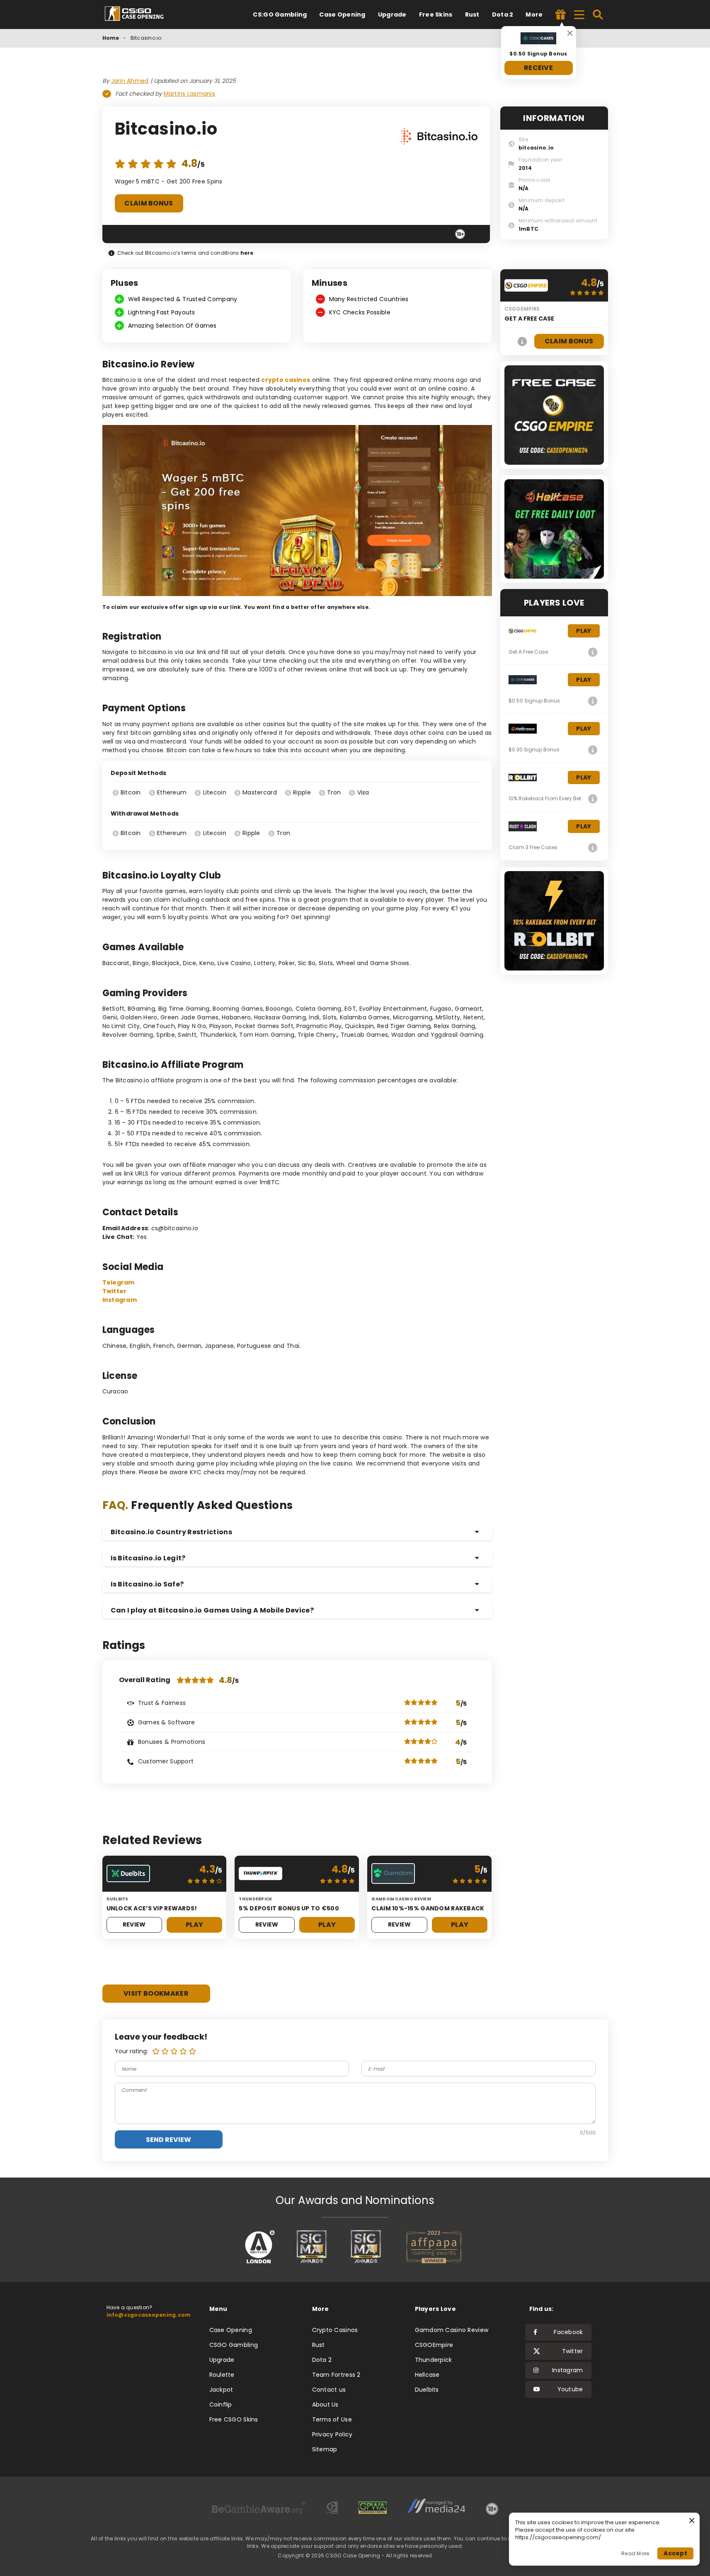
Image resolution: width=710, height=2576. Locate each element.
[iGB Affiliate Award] (260, 2247)
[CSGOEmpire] (523, 341)
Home (111, 38)
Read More (635, 2553)
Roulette (222, 2375)
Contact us (329, 2390)
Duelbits (427, 2390)
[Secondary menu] (579, 13)
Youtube (570, 2389)
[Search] (598, 14)
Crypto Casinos (335, 2330)
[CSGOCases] (593, 701)
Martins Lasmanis (189, 94)
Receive (538, 68)
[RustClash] (593, 847)
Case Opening (342, 14)
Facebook (568, 2332)
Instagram (120, 1300)
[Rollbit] (593, 799)
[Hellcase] (593, 750)
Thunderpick (434, 2360)
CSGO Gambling (234, 2345)
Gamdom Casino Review (452, 2330)
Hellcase (427, 2375)
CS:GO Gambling (280, 14)
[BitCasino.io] (438, 138)
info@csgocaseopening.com (149, 2315)
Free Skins (436, 14)
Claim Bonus (149, 203)
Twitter (115, 1291)
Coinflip (221, 2405)
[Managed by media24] (436, 2509)
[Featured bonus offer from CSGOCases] (561, 15)
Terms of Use (332, 2419)
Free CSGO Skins (234, 2419)
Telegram (119, 1282)
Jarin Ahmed (130, 81)
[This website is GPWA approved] (373, 2509)
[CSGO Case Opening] (138, 14)
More (534, 14)
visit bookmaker (156, 1993)
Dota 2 (503, 14)
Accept (675, 2553)
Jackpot (221, 2390)
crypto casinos (286, 380)
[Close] (570, 33)
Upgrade (392, 14)
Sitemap (325, 2449)
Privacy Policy (332, 2434)
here (247, 253)
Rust (472, 14)
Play (194, 1925)
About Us (325, 2405)
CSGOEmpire (434, 2345)
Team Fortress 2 (336, 2375)
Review (134, 1924)
